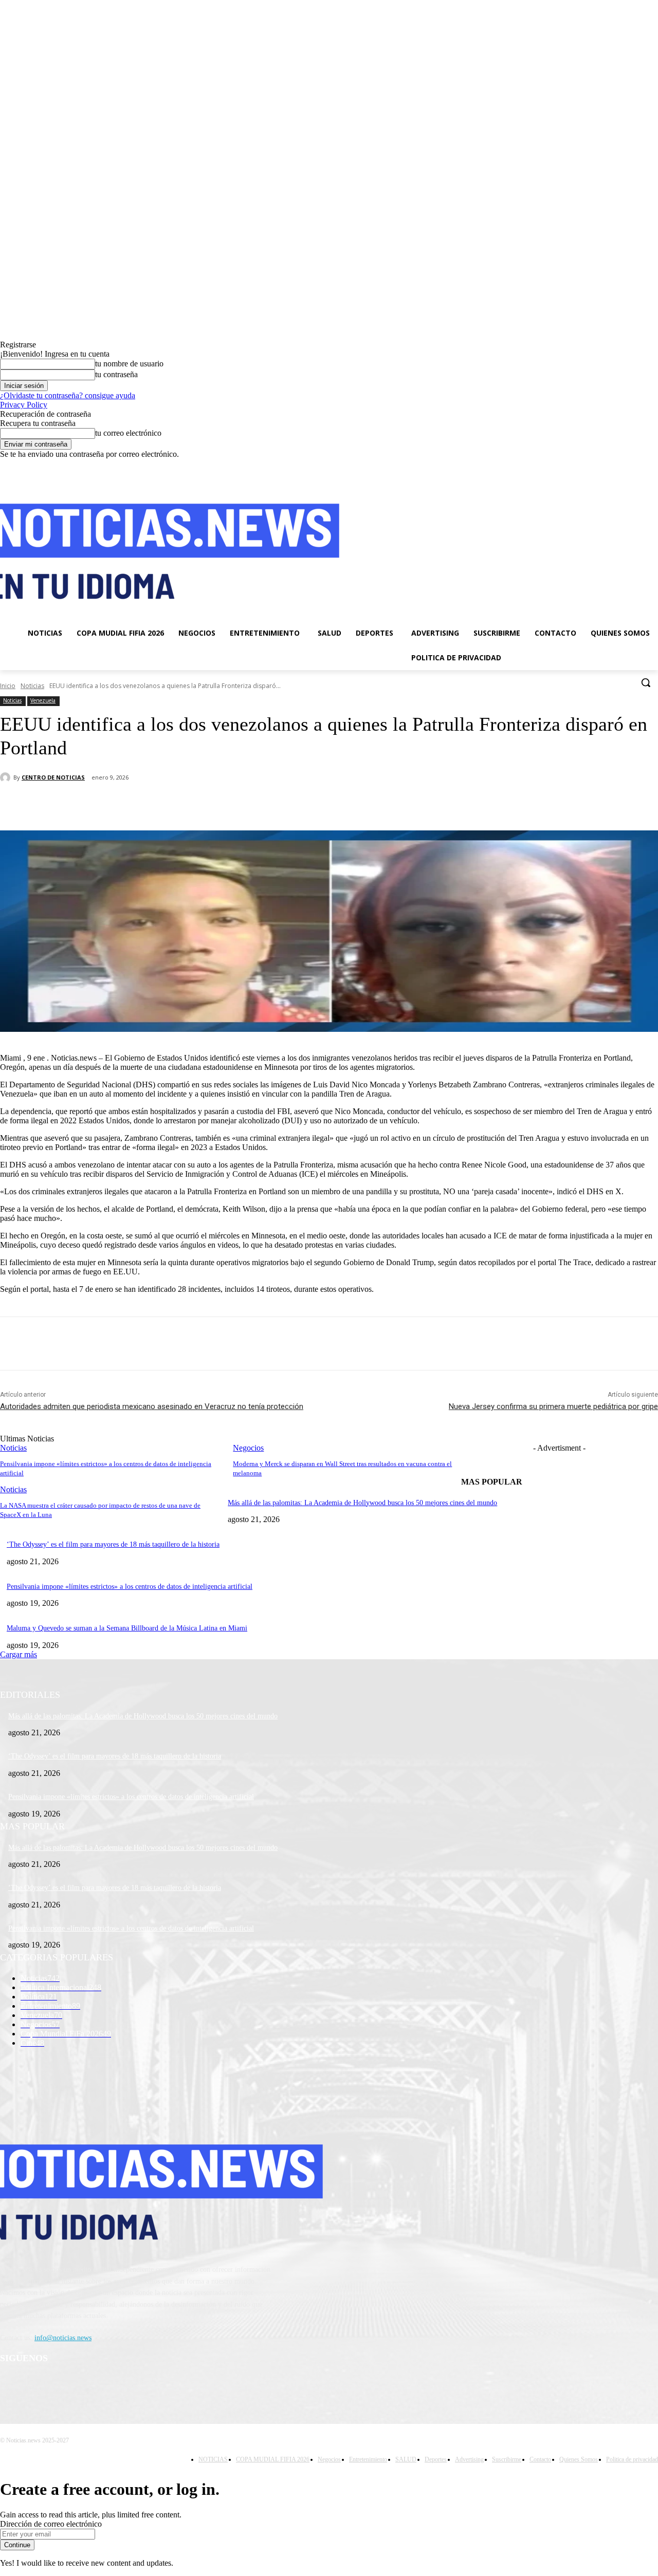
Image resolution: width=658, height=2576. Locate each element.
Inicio (8, 686)
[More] (243, 804)
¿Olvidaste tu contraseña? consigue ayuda (68, 395)
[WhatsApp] (205, 804)
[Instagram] (609, 466)
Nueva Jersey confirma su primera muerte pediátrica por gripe (553, 1406)
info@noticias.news (63, 2338)
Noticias (32, 686)
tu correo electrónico (128, 433)
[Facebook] (595, 466)
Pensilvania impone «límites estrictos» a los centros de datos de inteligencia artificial (130, 1587)
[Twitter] (624, 466)
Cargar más (19, 1654)
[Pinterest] (168, 804)
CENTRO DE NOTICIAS (53, 777)
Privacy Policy (24, 405)
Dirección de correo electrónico (51, 2524)
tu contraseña (116, 374)
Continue (17, 2545)
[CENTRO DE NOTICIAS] (7, 777)
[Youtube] (652, 466)
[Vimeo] (638, 466)
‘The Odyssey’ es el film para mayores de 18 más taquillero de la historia (113, 1544)
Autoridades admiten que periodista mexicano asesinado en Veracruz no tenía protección (152, 1406)
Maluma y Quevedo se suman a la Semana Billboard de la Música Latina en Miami (127, 1628)
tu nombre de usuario (129, 364)
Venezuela (43, 700)
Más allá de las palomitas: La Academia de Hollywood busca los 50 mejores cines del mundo (362, 1503)
